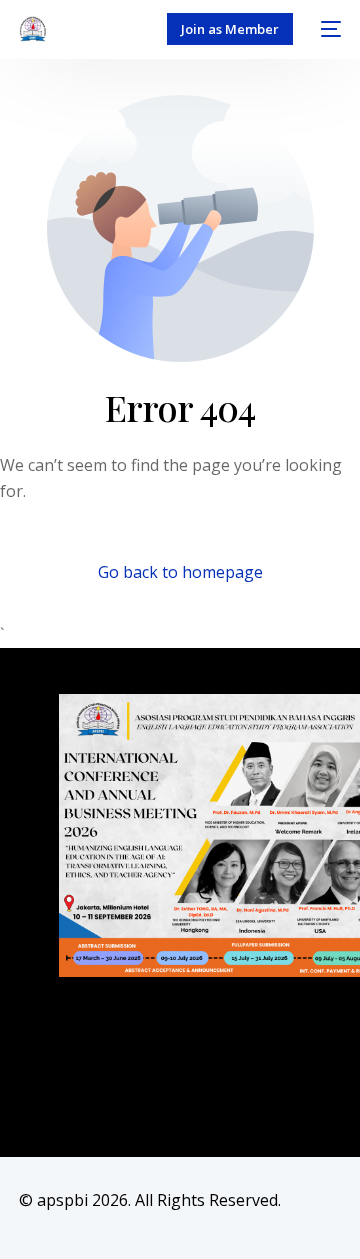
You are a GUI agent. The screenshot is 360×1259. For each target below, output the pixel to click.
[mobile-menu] (327, 29)
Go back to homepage (180, 572)
